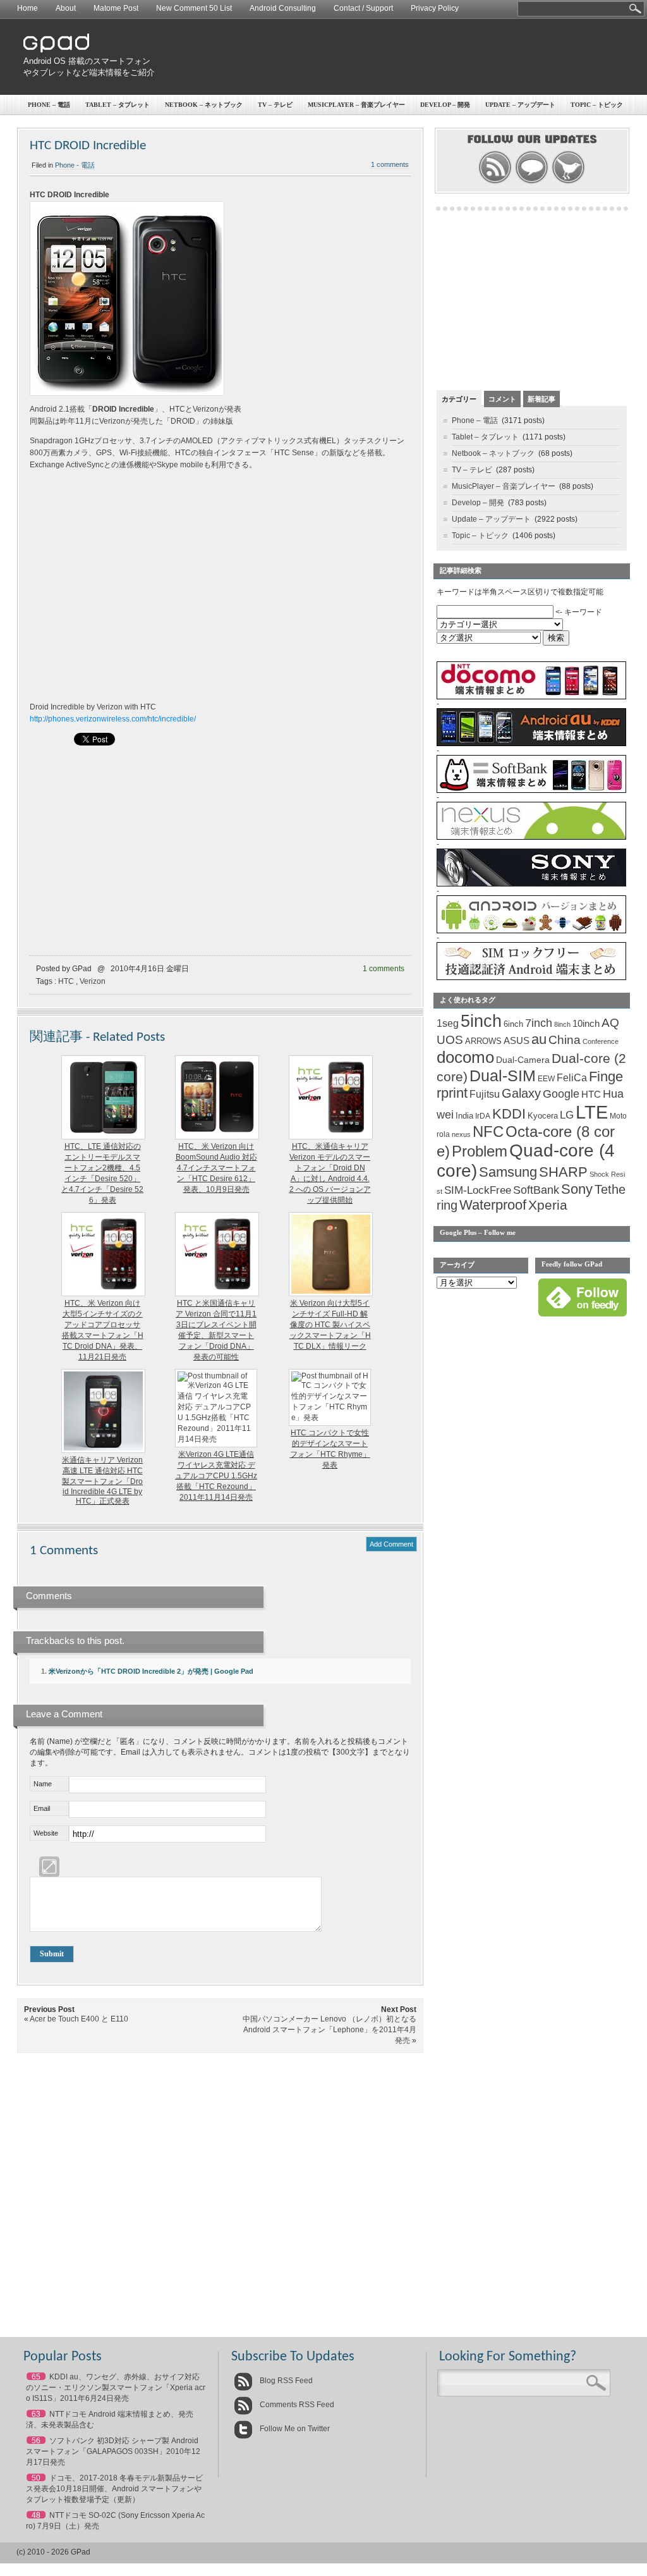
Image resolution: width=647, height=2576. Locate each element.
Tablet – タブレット (118, 105)
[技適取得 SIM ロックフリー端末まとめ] (531, 978)
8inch (562, 1024)
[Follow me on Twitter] (568, 182)
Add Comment (391, 1544)
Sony (577, 1189)
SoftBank (536, 1190)
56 (36, 2441)
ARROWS (483, 1041)
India (464, 1116)
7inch (539, 1023)
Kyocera (543, 1116)
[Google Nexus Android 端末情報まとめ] (531, 837)
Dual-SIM (503, 1076)
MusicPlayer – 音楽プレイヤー (356, 105)
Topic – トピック (597, 105)
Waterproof (493, 1205)
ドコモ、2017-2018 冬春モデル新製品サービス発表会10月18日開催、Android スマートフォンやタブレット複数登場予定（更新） (114, 2489)
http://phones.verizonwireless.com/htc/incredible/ (113, 719)
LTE (592, 1112)
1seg (448, 1023)
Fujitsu (485, 1094)
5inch (481, 1021)
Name (43, 1784)
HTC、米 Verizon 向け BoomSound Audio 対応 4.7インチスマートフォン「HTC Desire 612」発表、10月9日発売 (216, 1168)
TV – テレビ (275, 105)
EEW (546, 1079)
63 (36, 2414)
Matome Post (116, 8)
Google (561, 1094)
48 (36, 2515)
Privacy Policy (435, 8)
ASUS (517, 1041)
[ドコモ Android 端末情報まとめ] (531, 697)
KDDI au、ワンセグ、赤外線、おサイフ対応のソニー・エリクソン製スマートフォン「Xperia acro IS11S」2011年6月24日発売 (116, 2388)
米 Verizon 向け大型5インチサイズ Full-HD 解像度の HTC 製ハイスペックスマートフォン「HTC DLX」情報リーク (330, 1325)
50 (36, 2478)
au (539, 1039)
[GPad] (56, 50)
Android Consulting (283, 8)
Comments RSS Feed (296, 2405)
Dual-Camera (523, 1060)
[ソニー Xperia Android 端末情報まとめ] (531, 884)
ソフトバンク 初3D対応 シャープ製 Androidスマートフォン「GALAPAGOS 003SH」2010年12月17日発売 (113, 2451)
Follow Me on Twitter (294, 2429)
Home (27, 8)
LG (567, 1115)
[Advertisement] (397, 57)
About (66, 8)
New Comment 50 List (194, 8)
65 (36, 2377)
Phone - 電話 (75, 165)
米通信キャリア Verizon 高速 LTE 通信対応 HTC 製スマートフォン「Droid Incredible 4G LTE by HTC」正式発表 (102, 1481)
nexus (461, 1134)
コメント (502, 399)
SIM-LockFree (478, 1190)
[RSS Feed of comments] (532, 182)
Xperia (548, 1205)
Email (42, 1808)
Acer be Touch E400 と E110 (79, 2019)
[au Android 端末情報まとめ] (531, 744)
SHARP (563, 1172)
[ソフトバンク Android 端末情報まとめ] (531, 790)
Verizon (93, 981)
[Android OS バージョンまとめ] (531, 931)
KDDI (509, 1114)
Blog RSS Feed (285, 2381)
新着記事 (541, 399)
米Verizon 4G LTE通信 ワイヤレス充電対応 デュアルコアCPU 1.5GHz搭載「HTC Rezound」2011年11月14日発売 (216, 1476)
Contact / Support (363, 8)
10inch (586, 1023)
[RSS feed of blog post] (495, 182)
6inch (513, 1024)
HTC (66, 981)
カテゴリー (459, 399)
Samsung (508, 1172)
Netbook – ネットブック (204, 105)
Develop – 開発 (445, 105)
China (565, 1040)
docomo (465, 1057)
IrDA (483, 1116)
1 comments (390, 164)
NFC (488, 1132)
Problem (480, 1151)
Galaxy (521, 1093)
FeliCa (572, 1078)
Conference (601, 1041)
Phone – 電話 (49, 105)
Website (46, 1833)
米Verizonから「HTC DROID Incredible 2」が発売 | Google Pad (151, 1671)
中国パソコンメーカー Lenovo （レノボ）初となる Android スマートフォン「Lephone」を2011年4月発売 (330, 2030)
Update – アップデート (520, 105)
